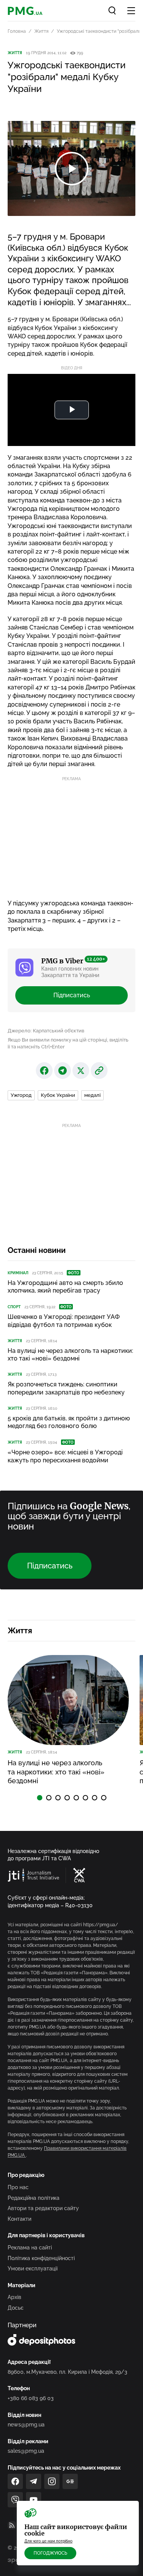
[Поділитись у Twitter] (81, 1071)
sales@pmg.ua (26, 2451)
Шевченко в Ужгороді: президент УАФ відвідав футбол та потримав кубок (64, 1321)
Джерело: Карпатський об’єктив (46, 1031)
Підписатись (72, 995)
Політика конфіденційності (41, 2258)
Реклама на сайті (30, 2248)
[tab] (40, 1798)
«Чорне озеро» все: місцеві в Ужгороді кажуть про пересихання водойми (65, 1456)
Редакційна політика (34, 2198)
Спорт (14, 1307)
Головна (17, 31)
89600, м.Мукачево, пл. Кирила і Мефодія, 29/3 (67, 2372)
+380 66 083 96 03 (31, 2398)
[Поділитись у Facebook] (44, 1071)
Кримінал (18, 1273)
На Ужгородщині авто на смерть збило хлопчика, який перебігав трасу (65, 1287)
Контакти (19, 2219)
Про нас (18, 2187)
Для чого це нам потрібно (48, 2541)
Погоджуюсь (50, 2553)
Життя (41, 31)
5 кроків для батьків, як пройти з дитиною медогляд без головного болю (69, 1422)
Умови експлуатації (33, 2268)
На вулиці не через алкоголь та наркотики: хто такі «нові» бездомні (70, 1355)
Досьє (16, 2308)
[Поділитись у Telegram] (63, 1071)
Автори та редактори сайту (43, 2208)
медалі (92, 1095)
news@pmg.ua (26, 2425)
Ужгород (21, 1095)
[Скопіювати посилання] (99, 1071)
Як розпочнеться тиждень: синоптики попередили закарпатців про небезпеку (66, 1388)
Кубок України (58, 1095)
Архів (14, 2297)
